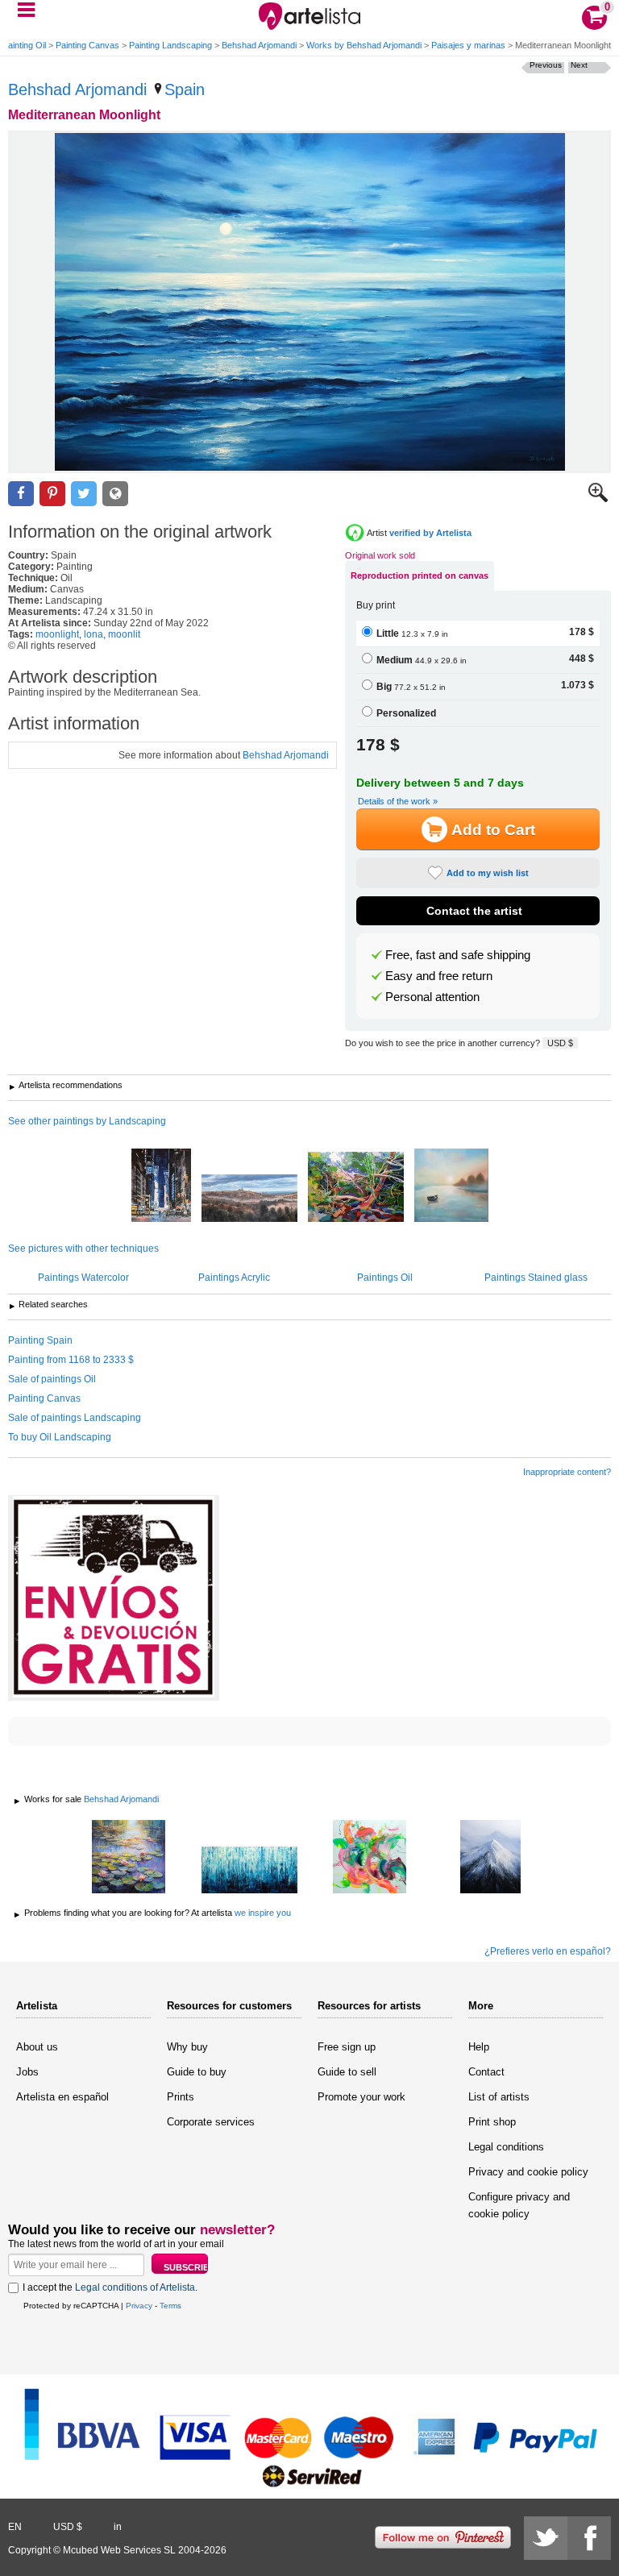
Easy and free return (439, 976)
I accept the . (110, 2287)
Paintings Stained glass (536, 1278)
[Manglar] (356, 1188)
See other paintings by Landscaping (87, 1121)
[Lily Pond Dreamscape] (129, 1858)
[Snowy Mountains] (491, 1858)
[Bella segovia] (249, 1199)
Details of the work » (398, 801)
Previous (546, 65)
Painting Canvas (87, 45)
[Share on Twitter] (84, 494)
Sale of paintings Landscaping (75, 1418)
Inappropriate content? (567, 1472)
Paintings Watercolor (83, 1278)
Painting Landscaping (170, 45)
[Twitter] (546, 2538)
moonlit (124, 634)
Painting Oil (24, 45)
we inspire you (263, 1913)
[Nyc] (161, 1186)
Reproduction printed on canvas (420, 575)
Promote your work (361, 2097)
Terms (170, 2306)
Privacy (139, 2306)
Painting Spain (40, 1340)
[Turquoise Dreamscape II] (249, 1871)
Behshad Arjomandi (259, 45)
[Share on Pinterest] (52, 494)
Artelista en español (62, 2097)
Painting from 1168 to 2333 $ (71, 1360)
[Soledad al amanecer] (451, 1186)
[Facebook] (589, 2538)
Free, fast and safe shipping (458, 955)
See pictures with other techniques (83, 1249)
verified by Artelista (430, 533)
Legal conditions (506, 2147)
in (118, 2527)
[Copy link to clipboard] (115, 494)
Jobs (27, 2072)
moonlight (57, 634)
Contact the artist (474, 911)
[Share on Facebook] (21, 494)
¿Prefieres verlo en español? (548, 1951)
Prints (181, 2097)
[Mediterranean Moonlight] (309, 302)
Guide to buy (197, 2072)
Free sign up (347, 2047)
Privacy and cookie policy (528, 2172)
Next (579, 65)
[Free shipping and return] (114, 1598)
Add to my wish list (488, 873)
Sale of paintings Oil (52, 1379)
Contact (486, 2072)
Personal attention (432, 997)
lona (93, 634)
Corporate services (211, 2122)
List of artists (499, 2097)
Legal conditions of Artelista (135, 2287)
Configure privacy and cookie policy (519, 2205)
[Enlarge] (598, 499)
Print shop (492, 2122)
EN (15, 2527)
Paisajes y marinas (468, 45)
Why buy (187, 2047)
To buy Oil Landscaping (60, 1437)
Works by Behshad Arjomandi (364, 45)
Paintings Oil (385, 1278)
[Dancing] (370, 1858)
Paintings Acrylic (234, 1278)
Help (479, 2047)
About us (37, 2047)
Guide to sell (347, 2072)
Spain (185, 89)
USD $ (560, 1043)
